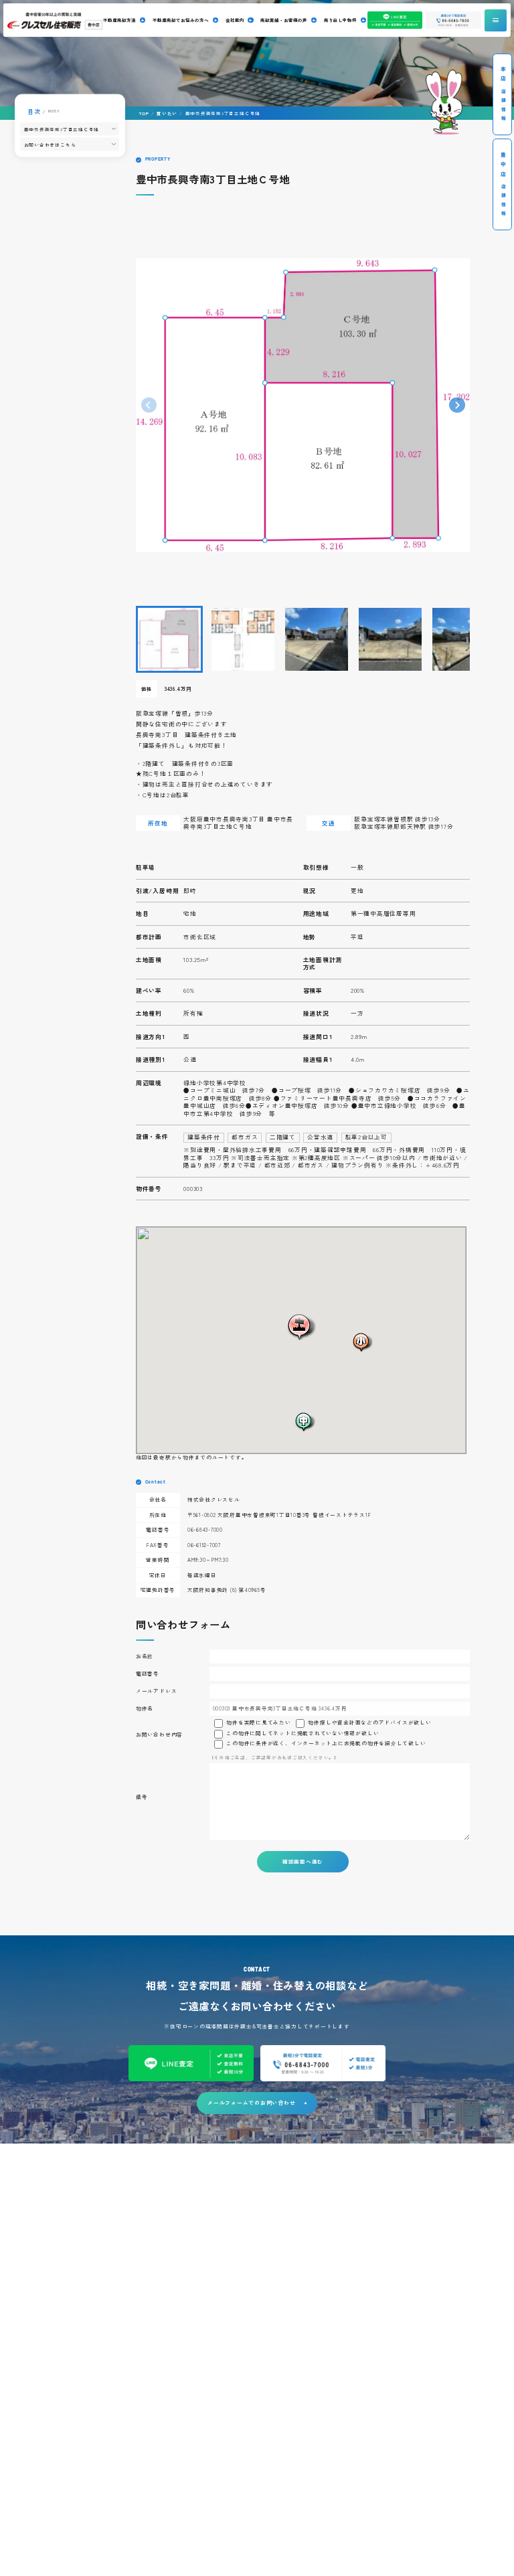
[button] (169, 639)
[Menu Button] (496, 20)
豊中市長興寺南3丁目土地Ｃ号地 (62, 129)
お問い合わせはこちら (50, 144)
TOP (144, 113)
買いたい (167, 113)
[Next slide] (457, 405)
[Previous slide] (149, 405)
